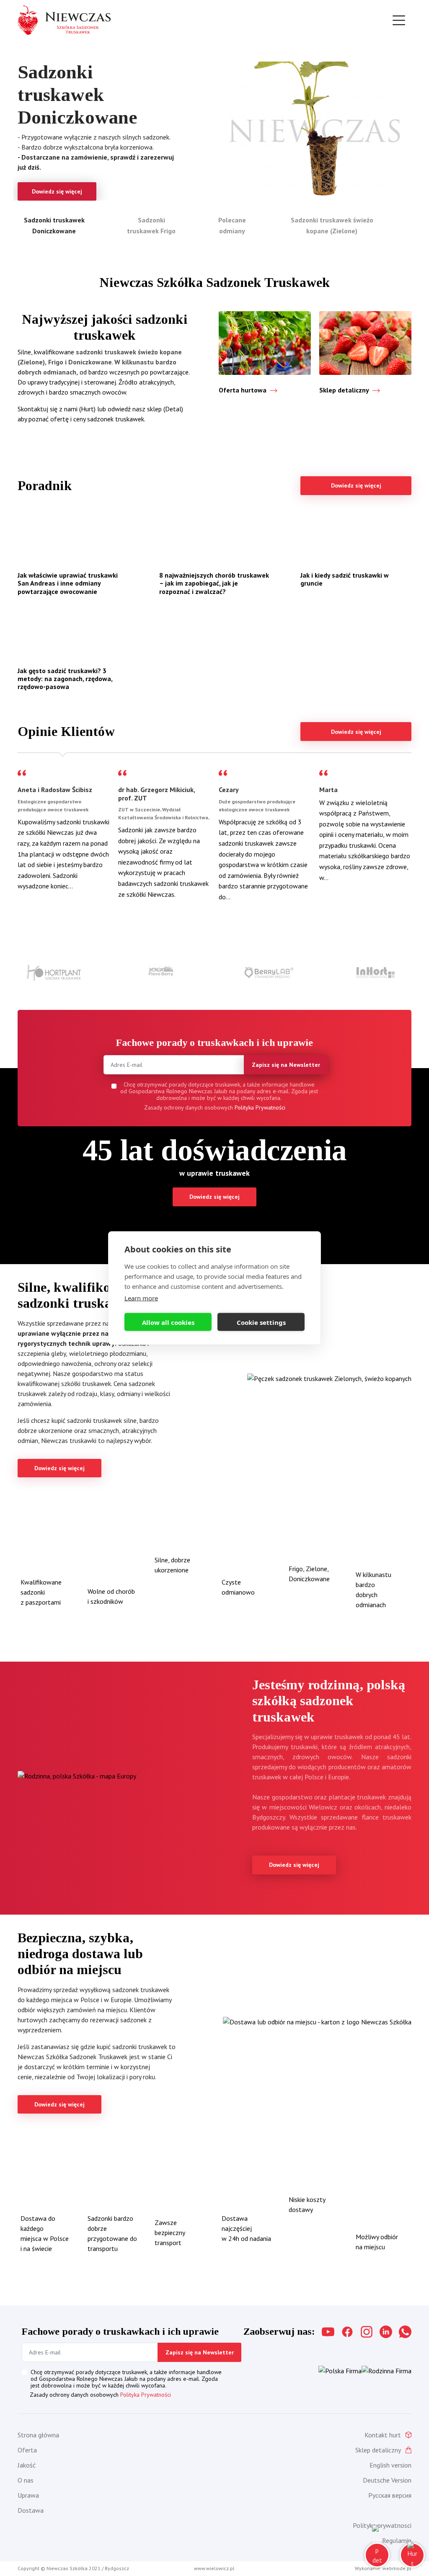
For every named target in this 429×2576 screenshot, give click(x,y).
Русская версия (390, 2495)
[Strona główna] (64, 20)
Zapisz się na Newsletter (286, 1065)
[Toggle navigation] (399, 20)
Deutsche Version (387, 2480)
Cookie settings (261, 1322)
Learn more (141, 1298)
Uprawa (28, 2495)
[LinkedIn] (386, 2332)
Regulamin (397, 2540)
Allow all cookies (168, 1322)
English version (390, 2465)
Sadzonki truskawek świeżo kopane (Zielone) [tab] (332, 225)
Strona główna (38, 2435)
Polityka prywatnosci (382, 2525)
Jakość (27, 2465)
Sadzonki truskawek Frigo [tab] (151, 225)
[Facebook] (347, 2332)
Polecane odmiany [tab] (232, 225)
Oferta (27, 2450)
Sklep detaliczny (378, 2450)
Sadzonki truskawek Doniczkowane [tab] (54, 225)
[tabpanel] (214, 131)
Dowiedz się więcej (356, 485)
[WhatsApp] (405, 2332)
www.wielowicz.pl (214, 2568)
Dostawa (31, 2510)
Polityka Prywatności (260, 1107)
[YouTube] (328, 2332)
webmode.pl (397, 2568)
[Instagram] (367, 2332)
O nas (26, 2480)
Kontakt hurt (383, 2435)
